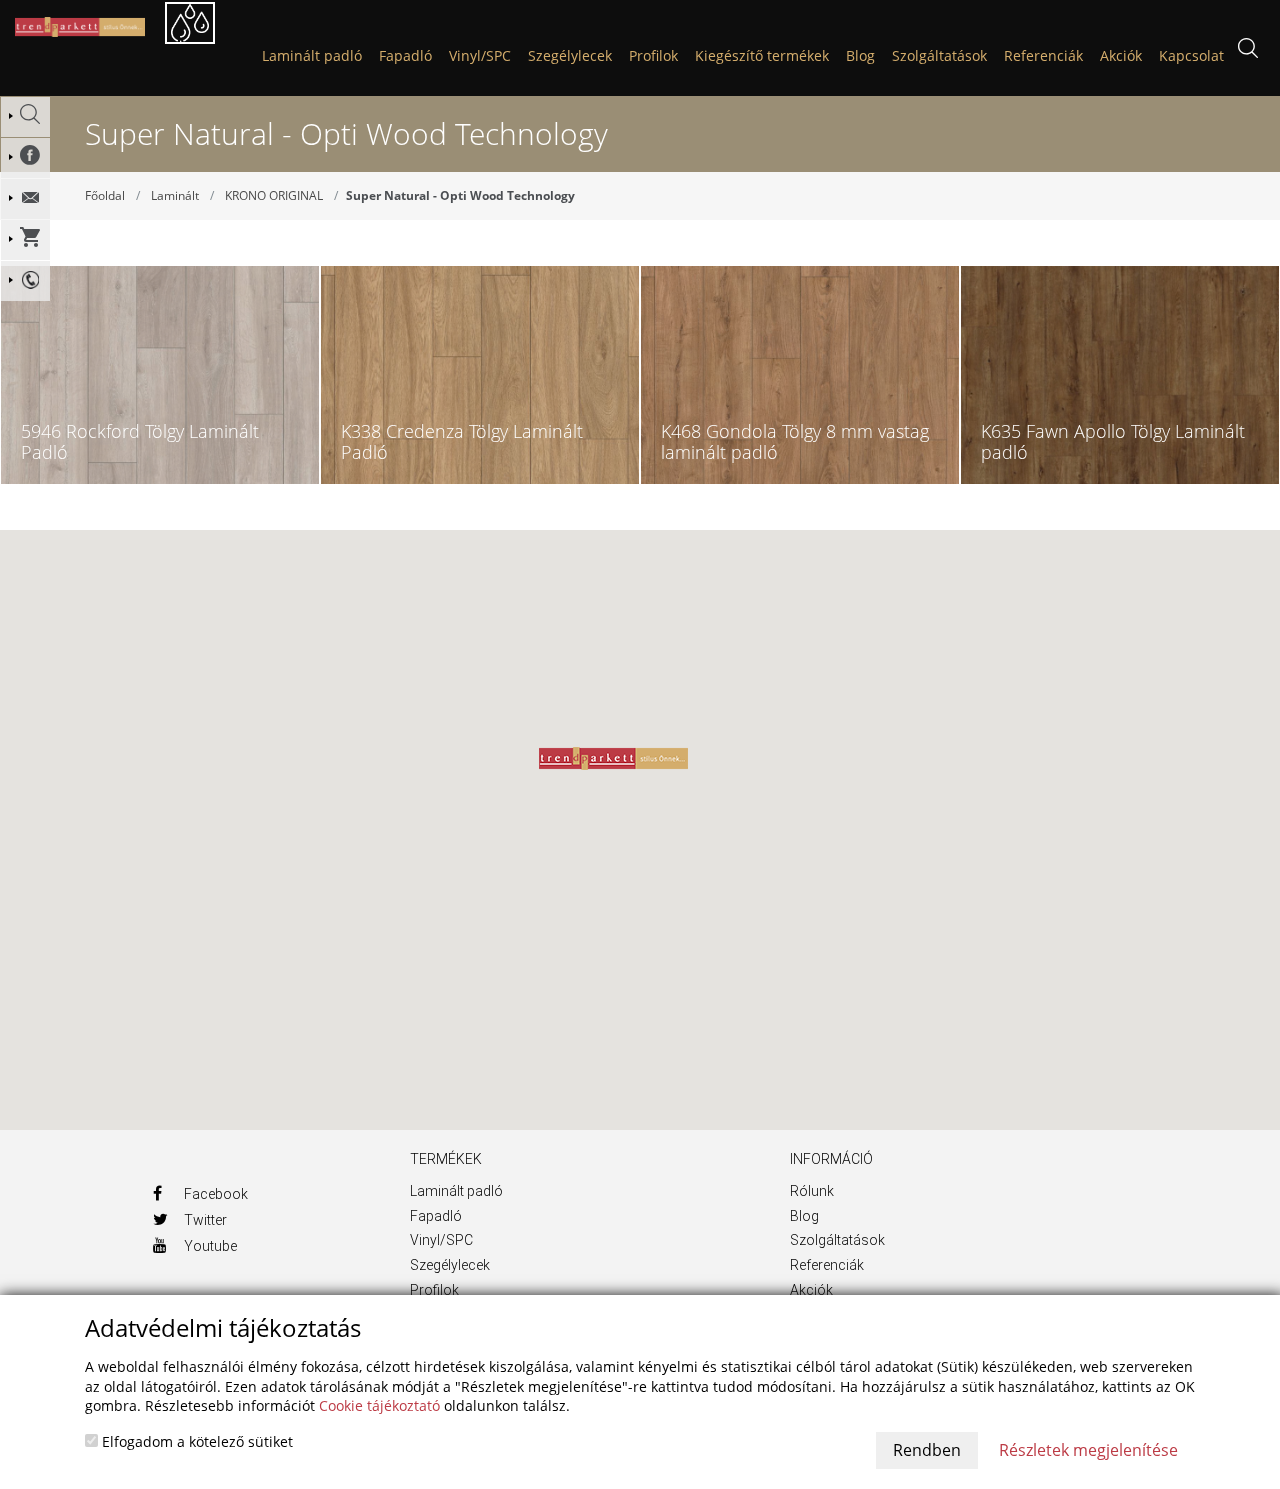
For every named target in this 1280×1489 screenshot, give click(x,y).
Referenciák (827, 1265)
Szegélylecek (570, 55)
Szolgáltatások (837, 1240)
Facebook (214, 1194)
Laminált (175, 195)
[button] (613, 758)
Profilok (653, 55)
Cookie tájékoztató (379, 1405)
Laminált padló (312, 55)
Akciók (811, 1290)
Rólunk (812, 1191)
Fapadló (405, 55)
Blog (804, 1216)
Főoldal (105, 195)
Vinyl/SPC (480, 55)
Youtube (209, 1246)
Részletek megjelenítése (1088, 1450)
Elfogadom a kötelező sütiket (195, 1441)
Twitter (204, 1220)
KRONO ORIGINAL (274, 195)
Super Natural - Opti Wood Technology (460, 195)
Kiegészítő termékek (762, 55)
